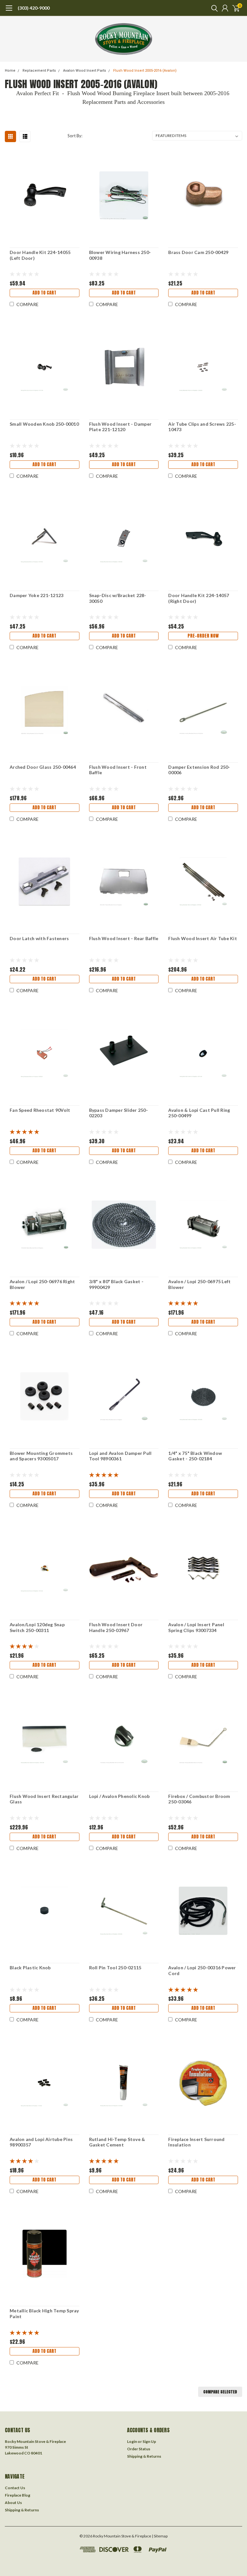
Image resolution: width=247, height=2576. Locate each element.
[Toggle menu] (9, 11)
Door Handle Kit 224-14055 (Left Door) (40, 255)
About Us (13, 2503)
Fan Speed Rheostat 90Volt (40, 1110)
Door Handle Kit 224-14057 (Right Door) (199, 598)
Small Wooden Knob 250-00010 (44, 424)
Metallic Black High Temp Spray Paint (44, 2313)
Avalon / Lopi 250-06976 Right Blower (42, 1284)
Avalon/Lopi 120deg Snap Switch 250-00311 (37, 1627)
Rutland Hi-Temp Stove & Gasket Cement (117, 2142)
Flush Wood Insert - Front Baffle (118, 770)
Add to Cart (44, 293)
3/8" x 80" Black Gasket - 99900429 (116, 1284)
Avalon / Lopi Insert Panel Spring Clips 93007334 (196, 1627)
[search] (213, 8)
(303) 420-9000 (34, 8)
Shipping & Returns (144, 2456)
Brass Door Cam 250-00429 (198, 252)
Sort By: (75, 136)
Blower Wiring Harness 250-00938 (120, 255)
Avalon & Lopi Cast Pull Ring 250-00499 (199, 1113)
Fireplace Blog (18, 2495)
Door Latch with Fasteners (39, 938)
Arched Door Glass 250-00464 (43, 767)
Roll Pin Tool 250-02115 (115, 1968)
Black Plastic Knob (30, 1968)
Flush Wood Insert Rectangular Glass (44, 1799)
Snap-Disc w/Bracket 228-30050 (118, 598)
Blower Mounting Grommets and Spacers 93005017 (41, 1456)
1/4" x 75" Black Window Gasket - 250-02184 (195, 1456)
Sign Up (149, 2441)
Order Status (139, 2449)
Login (132, 2441)
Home (10, 71)
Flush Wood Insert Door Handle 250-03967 (116, 1627)
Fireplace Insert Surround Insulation (196, 2142)
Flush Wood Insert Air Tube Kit (203, 938)
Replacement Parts (39, 71)
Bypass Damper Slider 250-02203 (119, 1113)
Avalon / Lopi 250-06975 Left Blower (199, 1284)
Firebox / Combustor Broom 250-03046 (199, 1799)
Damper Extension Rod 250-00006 (199, 770)
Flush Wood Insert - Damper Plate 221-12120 (120, 427)
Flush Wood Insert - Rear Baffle (124, 938)
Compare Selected (220, 2392)
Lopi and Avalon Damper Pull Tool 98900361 (120, 1456)
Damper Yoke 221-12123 (37, 595)
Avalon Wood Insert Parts (85, 71)
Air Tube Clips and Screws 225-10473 (202, 427)
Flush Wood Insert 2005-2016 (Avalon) (145, 71)
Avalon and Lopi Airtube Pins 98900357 (41, 2142)
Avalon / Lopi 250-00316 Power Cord (202, 1970)
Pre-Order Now (203, 636)
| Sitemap (160, 2536)
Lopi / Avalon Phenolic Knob (119, 1796)
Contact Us (15, 2488)
